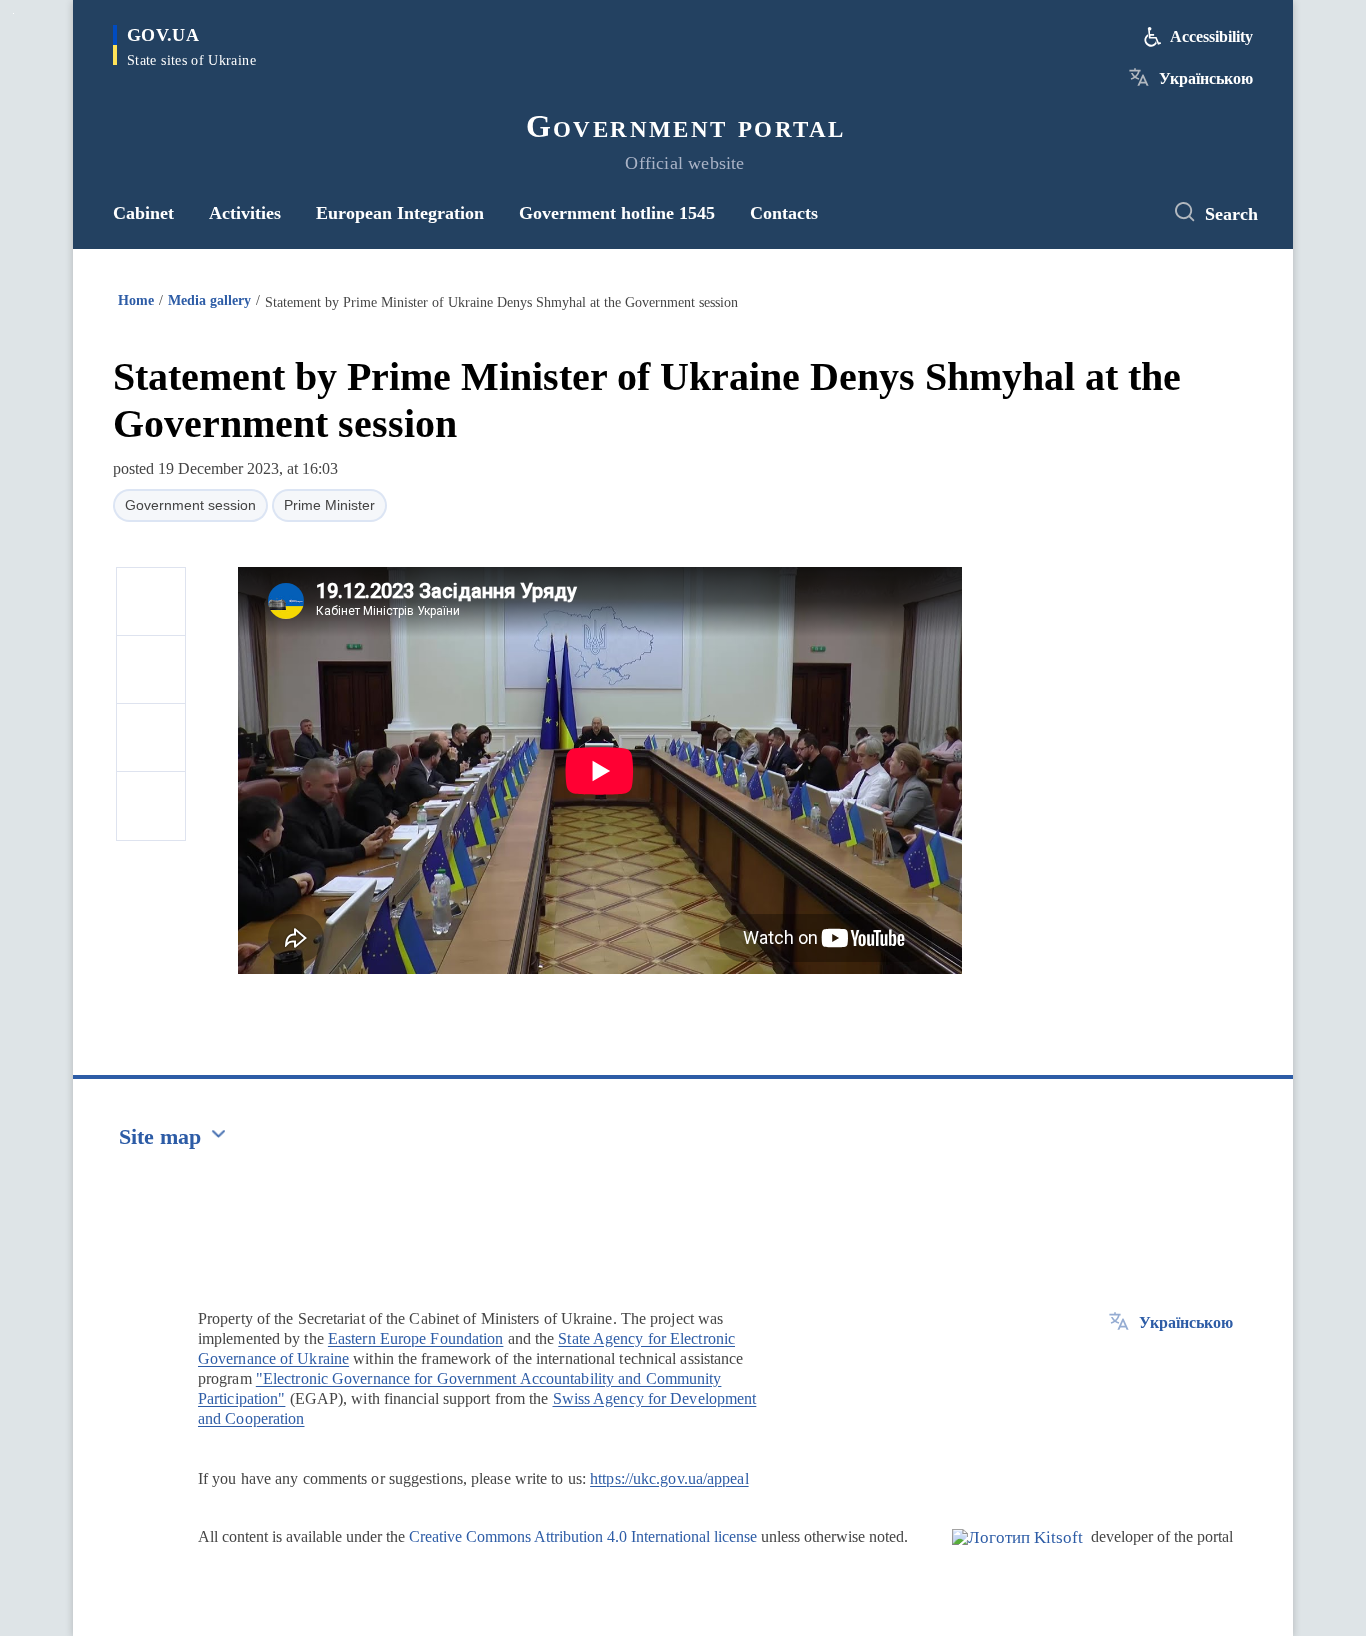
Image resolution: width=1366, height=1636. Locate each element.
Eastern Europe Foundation (416, 1338)
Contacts (784, 213)
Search (1231, 214)
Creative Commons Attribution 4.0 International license (583, 1536)
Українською (1206, 78)
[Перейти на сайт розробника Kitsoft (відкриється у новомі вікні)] (1017, 1554)
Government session (190, 505)
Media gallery (209, 300)
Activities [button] (245, 213)
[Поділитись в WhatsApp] (151, 738)
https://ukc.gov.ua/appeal (669, 1478)
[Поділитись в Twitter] (151, 670)
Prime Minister (329, 505)
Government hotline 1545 (617, 213)
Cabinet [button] (143, 213)
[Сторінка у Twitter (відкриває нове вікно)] (1128, 213)
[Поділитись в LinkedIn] (151, 806)
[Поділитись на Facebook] (151, 602)
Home (136, 300)
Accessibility (1211, 36)
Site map (160, 1136)
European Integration (400, 213)
